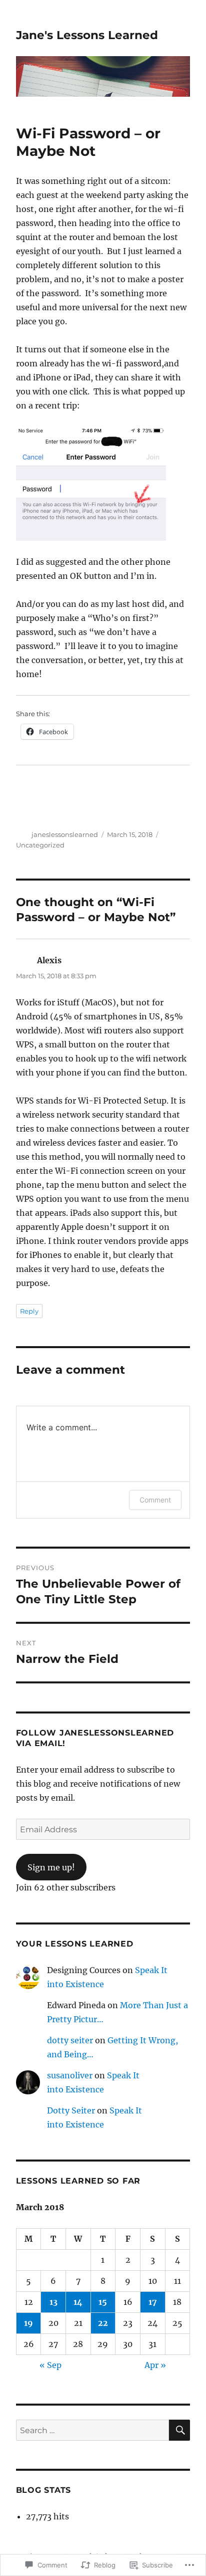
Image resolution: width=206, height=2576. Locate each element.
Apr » (155, 2365)
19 (28, 2323)
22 (103, 2323)
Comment (155, 1500)
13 (53, 2302)
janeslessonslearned (65, 834)
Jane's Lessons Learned (87, 35)
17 (153, 2302)
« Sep (50, 2365)
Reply (29, 1311)
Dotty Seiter (71, 2110)
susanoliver (70, 2075)
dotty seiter (70, 2040)
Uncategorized (40, 845)
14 (78, 2302)
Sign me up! (51, 1867)
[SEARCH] (179, 2430)
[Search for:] (93, 2430)
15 (103, 2302)
